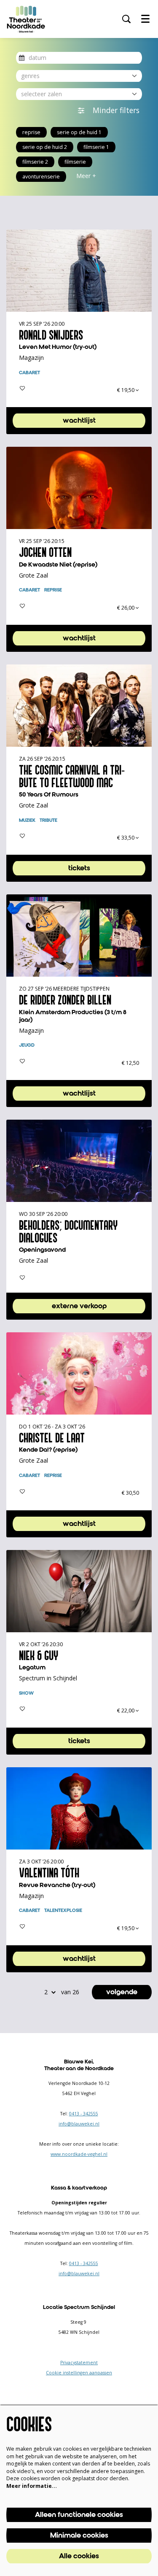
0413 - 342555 (84, 2114)
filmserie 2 (35, 162)
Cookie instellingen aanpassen (79, 2373)
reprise (31, 132)
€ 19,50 (126, 390)
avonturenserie (41, 177)
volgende (122, 1992)
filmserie (75, 162)
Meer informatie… (32, 2486)
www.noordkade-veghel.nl (79, 2154)
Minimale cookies (79, 2535)
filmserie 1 (96, 147)
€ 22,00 (126, 1711)
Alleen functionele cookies (79, 2515)
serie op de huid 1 (79, 132)
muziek (27, 821)
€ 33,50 (126, 838)
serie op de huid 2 (45, 147)
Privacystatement (79, 2363)
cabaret (29, 373)
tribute (48, 821)
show (26, 1693)
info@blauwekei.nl (79, 2124)
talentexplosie (63, 1911)
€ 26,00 (126, 608)
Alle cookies (79, 2556)
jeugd (27, 1045)
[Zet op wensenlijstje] (22, 388)
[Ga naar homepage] (26, 19)
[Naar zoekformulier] (126, 19)
